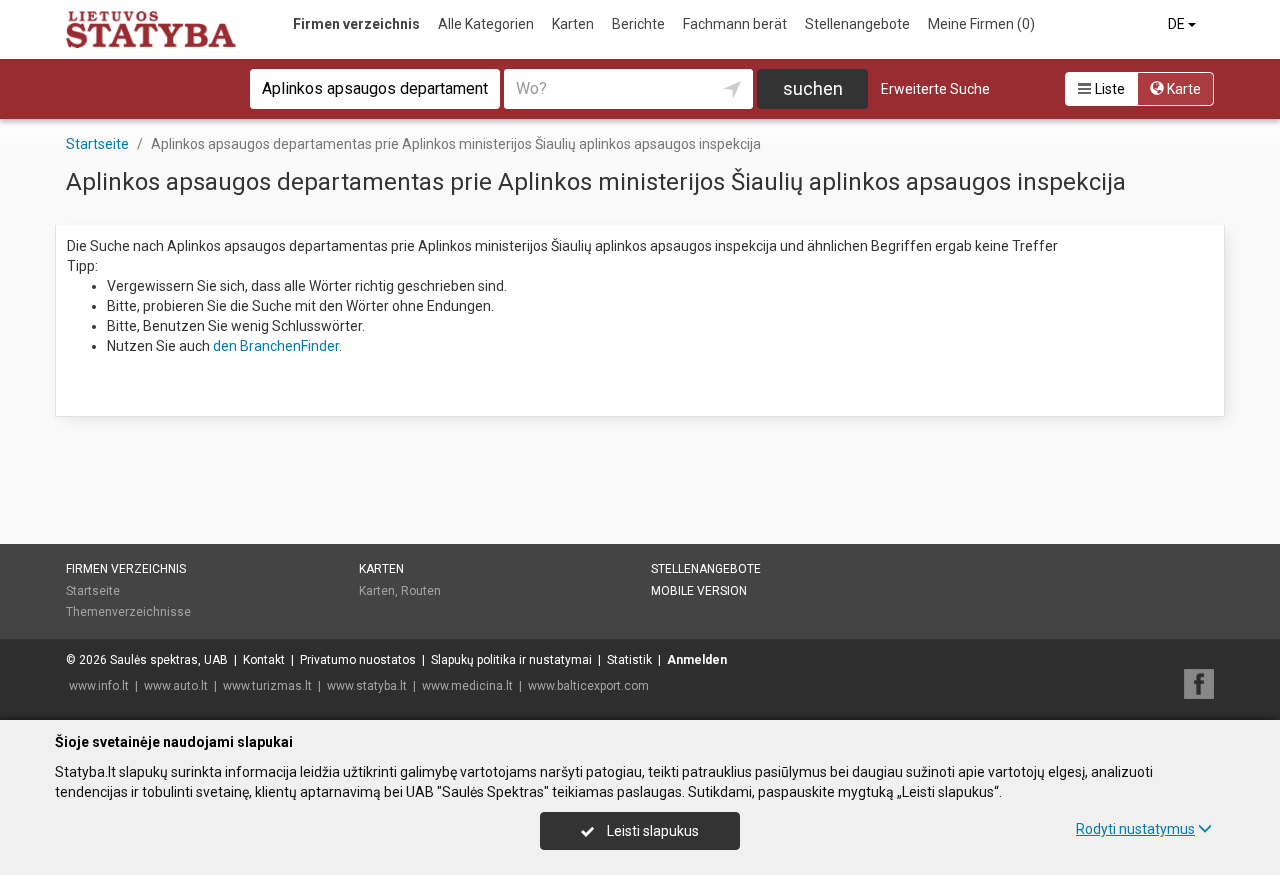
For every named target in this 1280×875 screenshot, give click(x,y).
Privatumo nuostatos (358, 660)
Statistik (629, 660)
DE (1178, 24)
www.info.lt (99, 686)
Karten (573, 24)
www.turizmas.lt (267, 686)
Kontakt (264, 660)
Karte (1182, 89)
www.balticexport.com (588, 686)
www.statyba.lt (367, 686)
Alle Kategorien (486, 24)
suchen (813, 88)
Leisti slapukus (651, 831)
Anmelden (697, 660)
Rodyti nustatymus (1135, 829)
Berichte (638, 24)
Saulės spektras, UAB (169, 660)
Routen (421, 591)
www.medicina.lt (467, 686)
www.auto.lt (176, 686)
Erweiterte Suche (935, 89)
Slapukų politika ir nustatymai (511, 660)
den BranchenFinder (276, 346)
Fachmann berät (735, 24)
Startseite (93, 591)
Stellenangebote (857, 24)
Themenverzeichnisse (128, 612)
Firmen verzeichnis (356, 24)
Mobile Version (699, 591)
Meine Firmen (981, 24)
